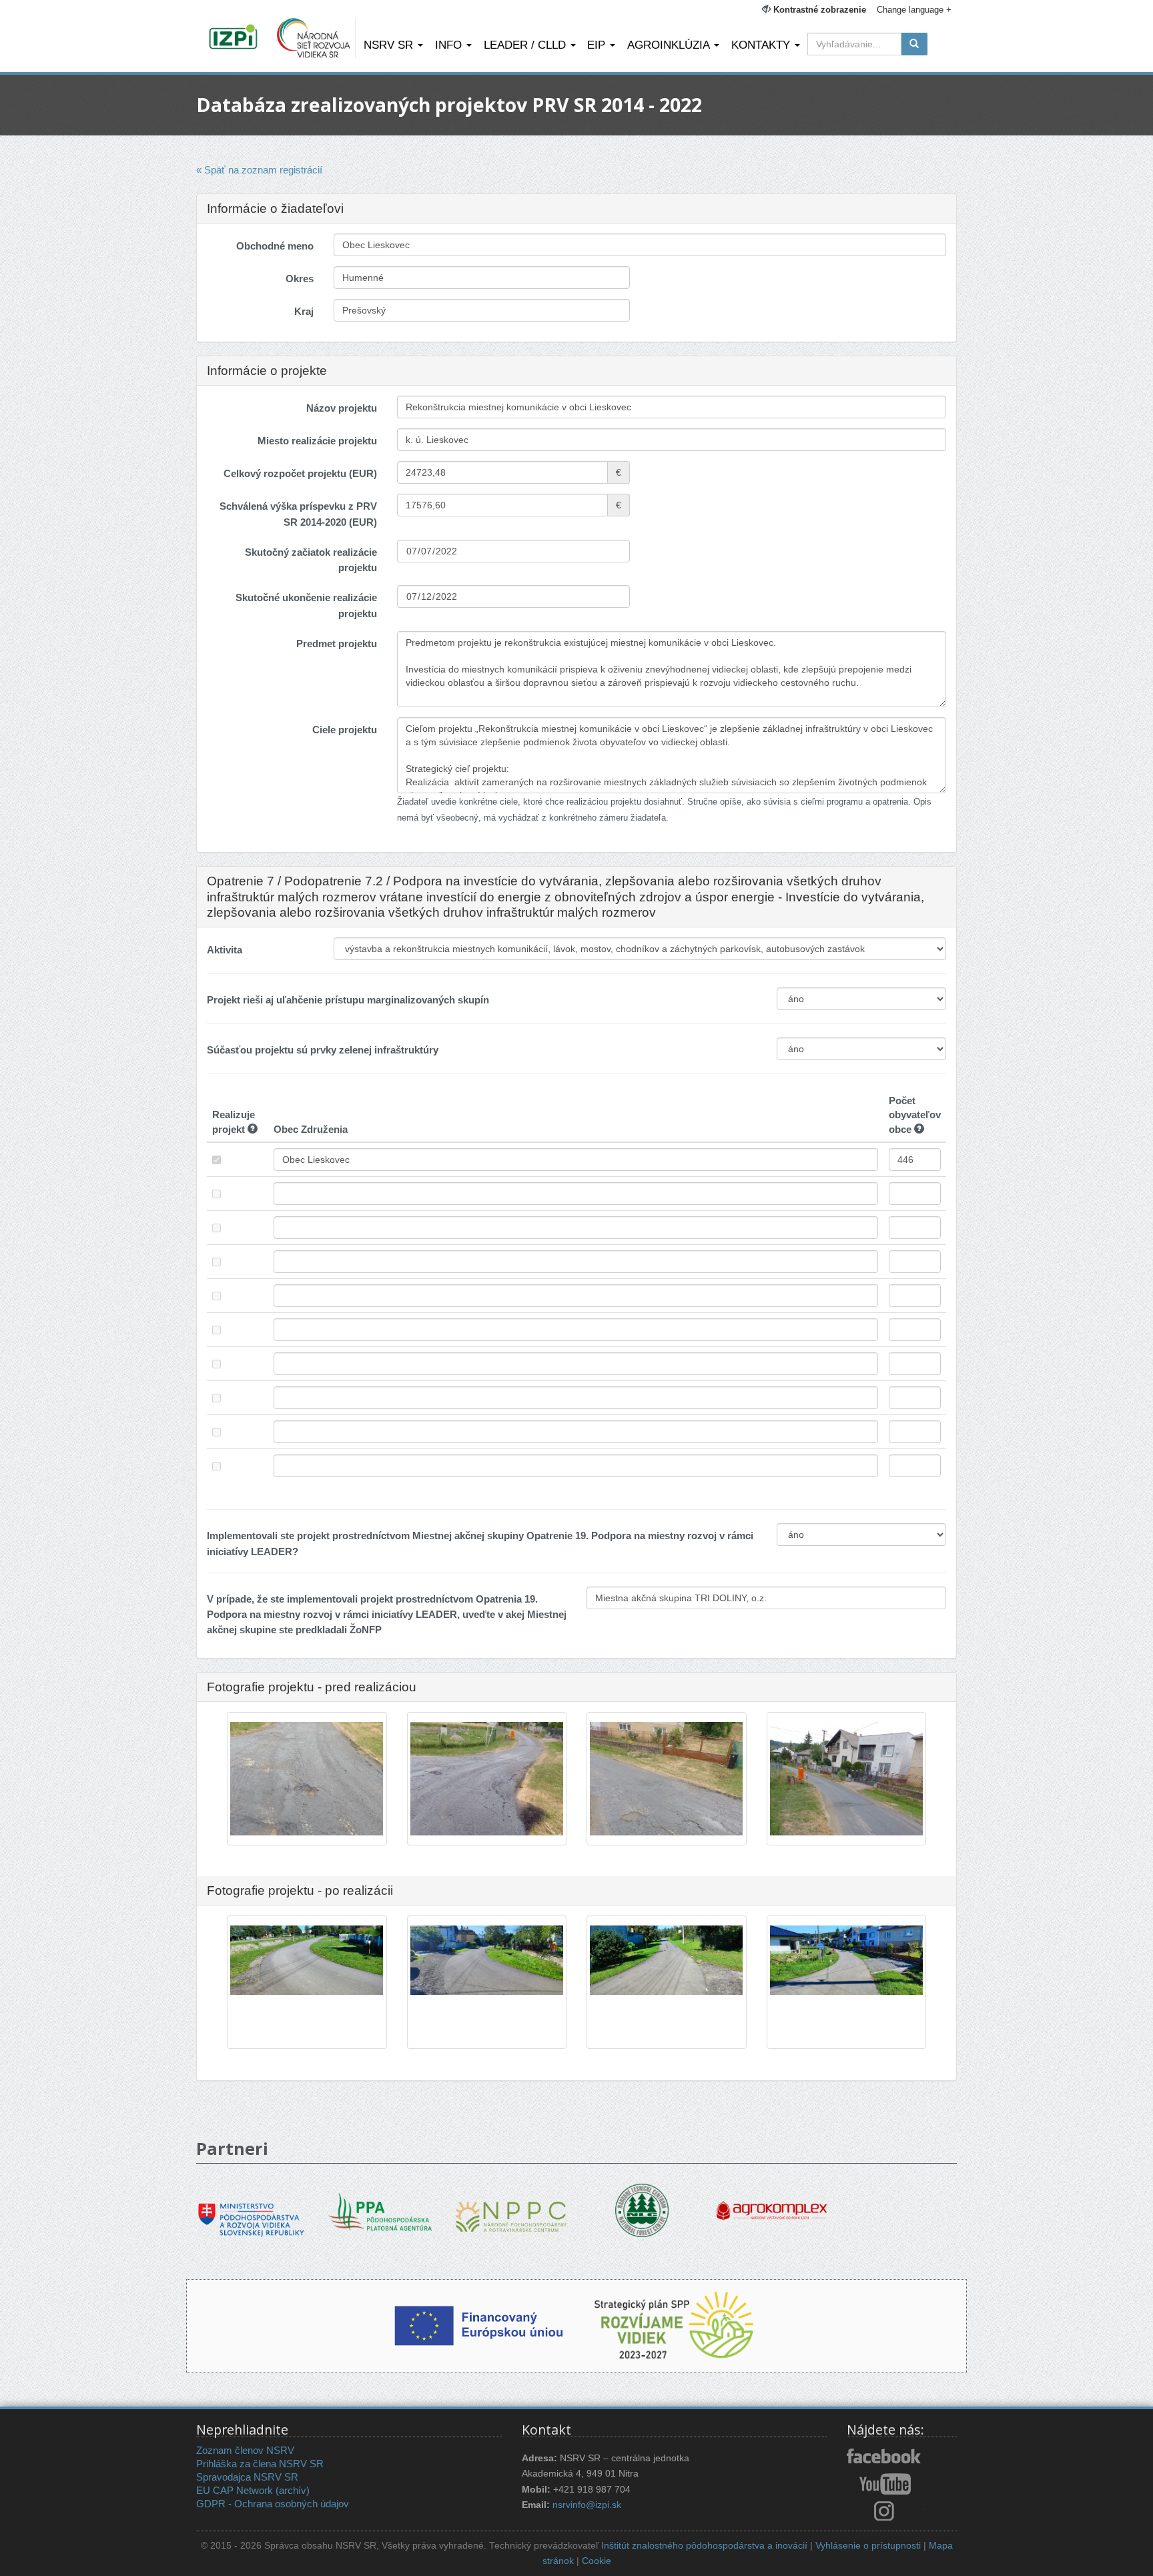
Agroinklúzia (670, 45)
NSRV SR (390, 45)
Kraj (304, 311)
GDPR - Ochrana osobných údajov (273, 2504)
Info (450, 45)
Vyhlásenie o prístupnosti (868, 2546)
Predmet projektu (337, 643)
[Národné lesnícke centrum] (642, 2209)
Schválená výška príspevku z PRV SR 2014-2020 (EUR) (298, 514)
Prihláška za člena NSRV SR (260, 2464)
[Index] (235, 38)
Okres (300, 279)
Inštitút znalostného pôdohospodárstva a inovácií (704, 2546)
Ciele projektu (345, 730)
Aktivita (225, 950)
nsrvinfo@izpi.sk (587, 2505)
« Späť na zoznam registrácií (259, 170)
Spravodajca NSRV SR (247, 2477)
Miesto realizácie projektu (317, 441)
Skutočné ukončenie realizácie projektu (306, 605)
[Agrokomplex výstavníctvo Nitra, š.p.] (772, 2201)
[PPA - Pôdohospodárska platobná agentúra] (381, 2211)
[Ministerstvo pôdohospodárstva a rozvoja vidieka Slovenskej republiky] (251, 2210)
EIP (598, 45)
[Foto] (307, 1824)
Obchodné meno (275, 246)
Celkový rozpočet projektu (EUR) (300, 473)
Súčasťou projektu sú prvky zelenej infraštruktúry (323, 1050)
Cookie (597, 2561)
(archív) (293, 2490)
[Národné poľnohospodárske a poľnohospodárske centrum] (511, 2207)
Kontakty (762, 45)
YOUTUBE (885, 2484)
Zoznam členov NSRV (245, 2450)
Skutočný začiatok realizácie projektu (311, 560)
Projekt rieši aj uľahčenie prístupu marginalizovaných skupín (348, 1000)
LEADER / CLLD (526, 45)
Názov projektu (342, 408)
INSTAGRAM (885, 2511)
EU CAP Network (235, 2490)
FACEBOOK (885, 2457)
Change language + (914, 10)
